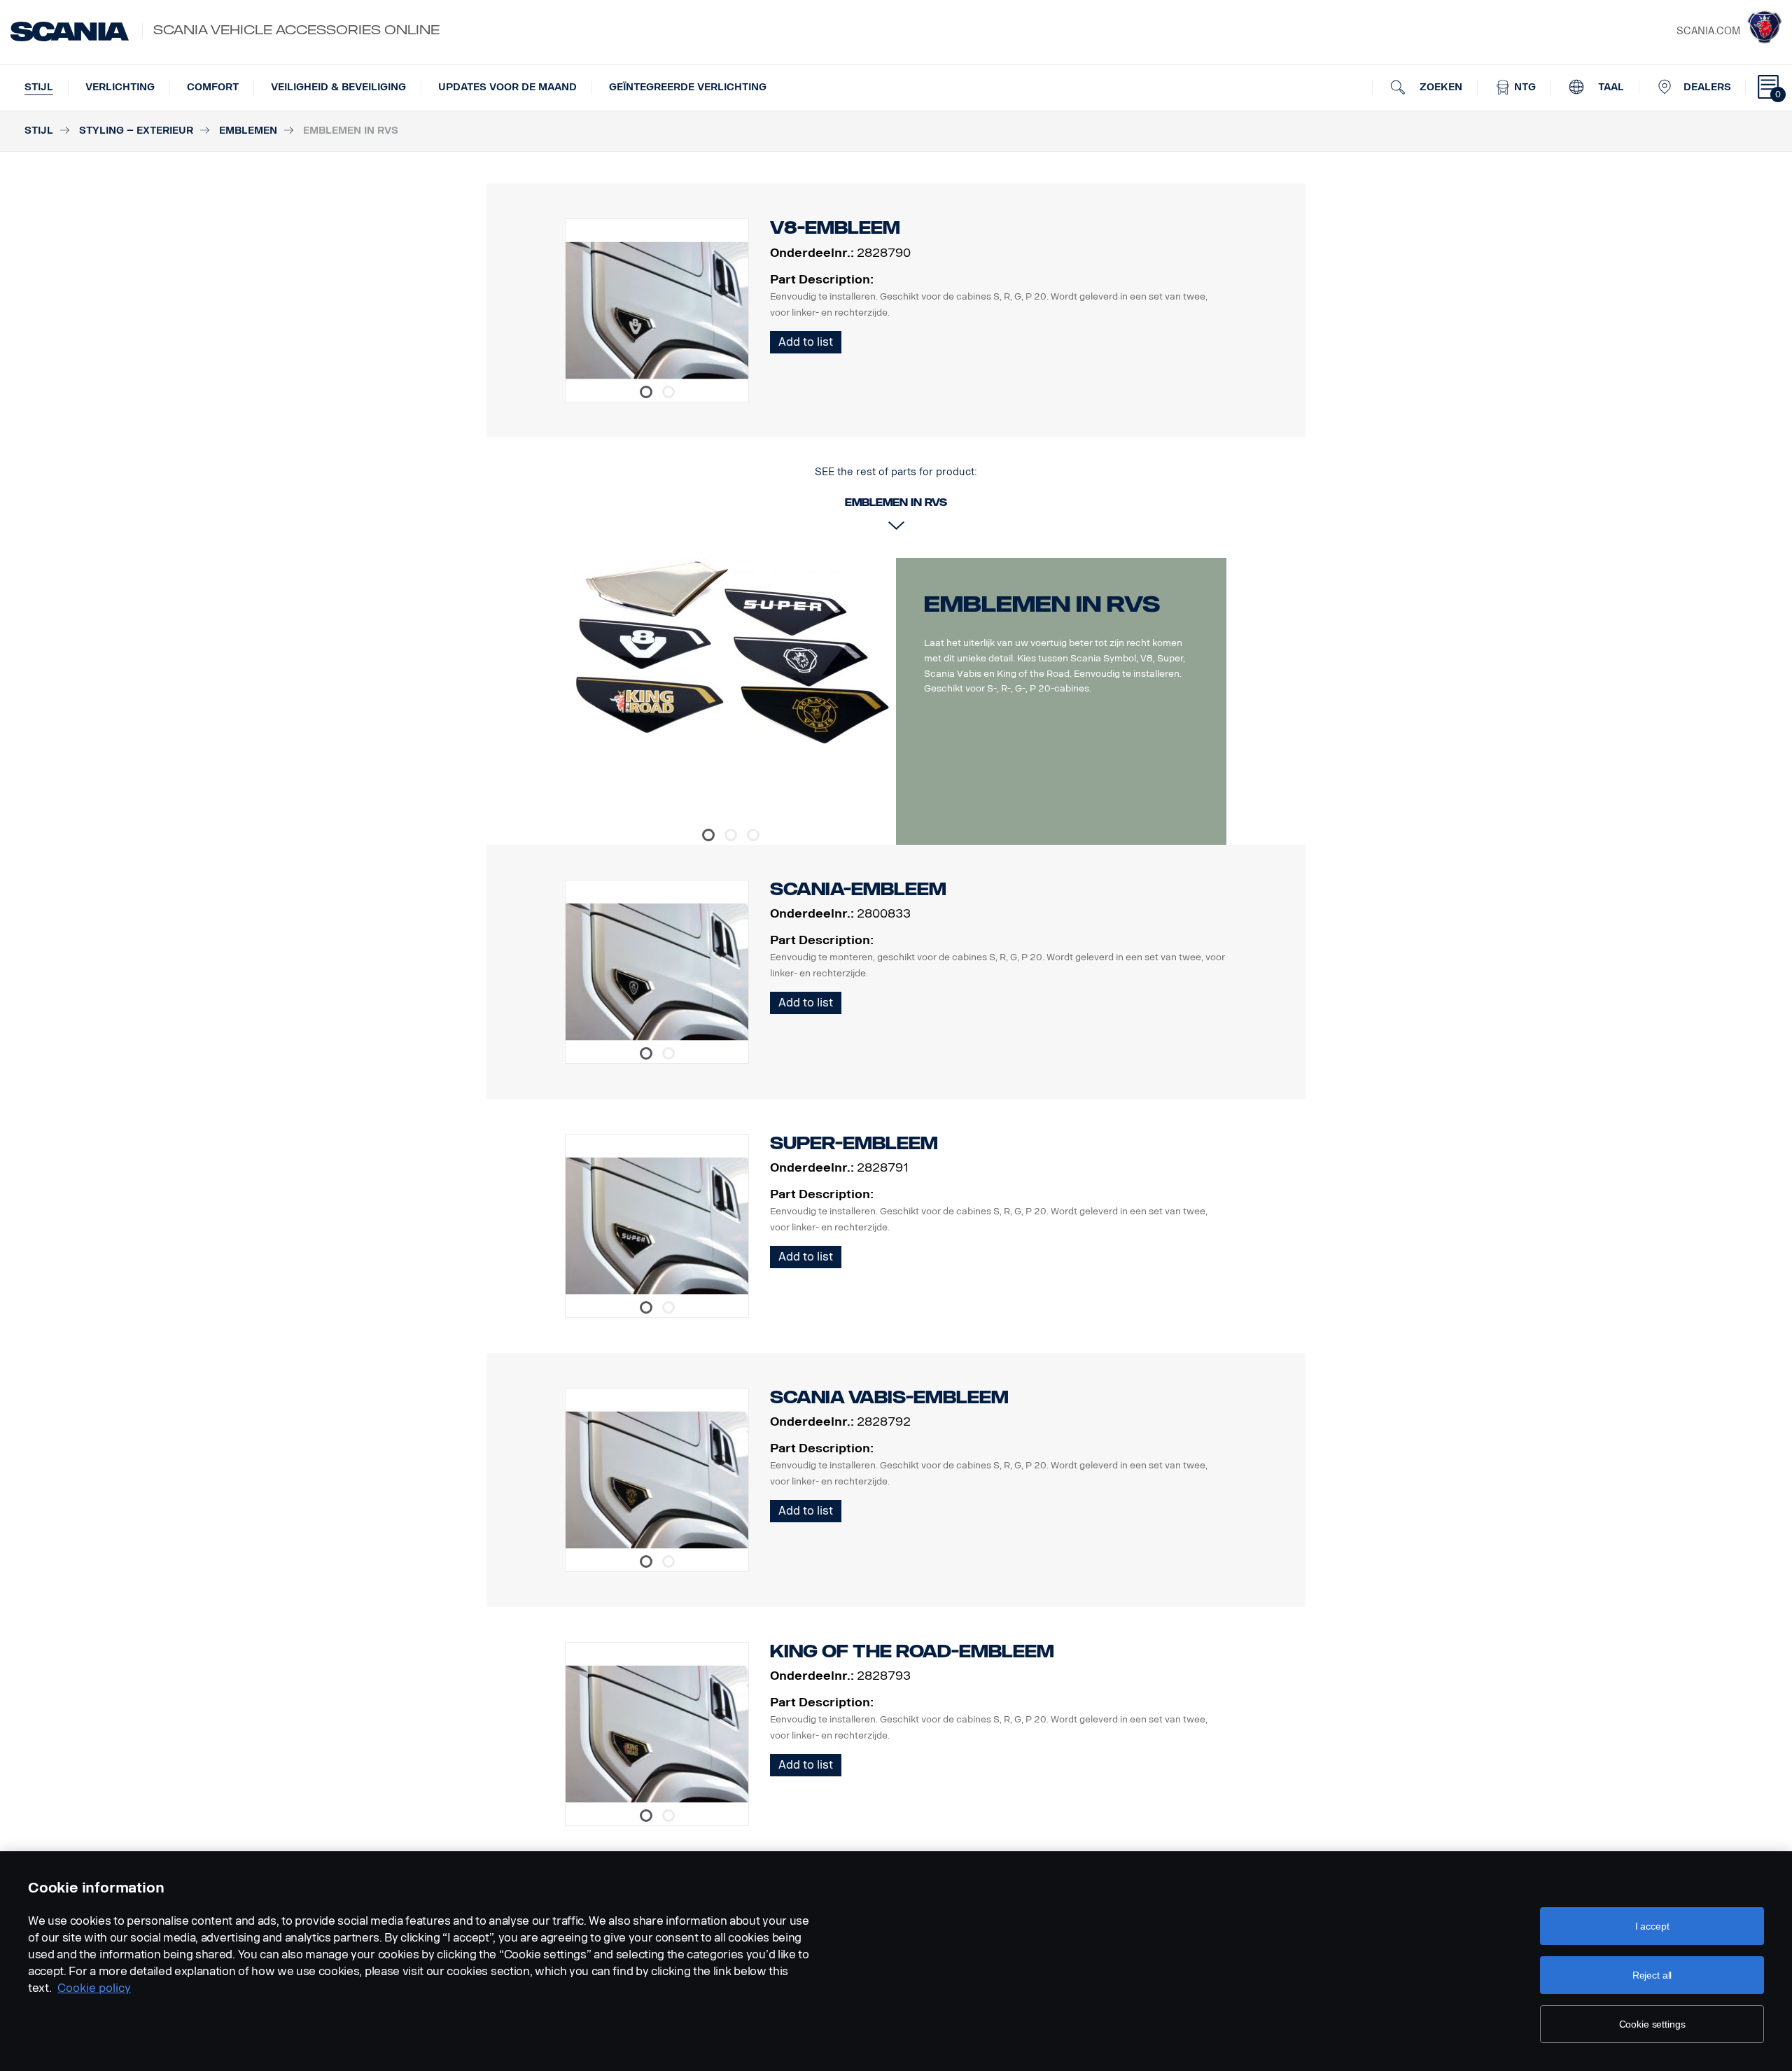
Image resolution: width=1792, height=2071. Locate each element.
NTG (1524, 87)
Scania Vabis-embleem (889, 1397)
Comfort (213, 87)
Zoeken (1440, 87)
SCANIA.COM (1708, 31)
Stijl (39, 87)
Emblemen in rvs (1042, 604)
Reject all (1652, 1975)
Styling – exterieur (136, 131)
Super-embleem (854, 1143)
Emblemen (248, 131)
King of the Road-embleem (912, 1651)
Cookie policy (94, 1988)
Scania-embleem (858, 889)
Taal (1610, 87)
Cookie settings (1652, 2024)
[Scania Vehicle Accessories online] (70, 31)
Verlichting (120, 87)
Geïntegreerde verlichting (688, 87)
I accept (1652, 1926)
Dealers (1707, 87)
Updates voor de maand (507, 87)
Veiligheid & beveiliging (338, 87)
